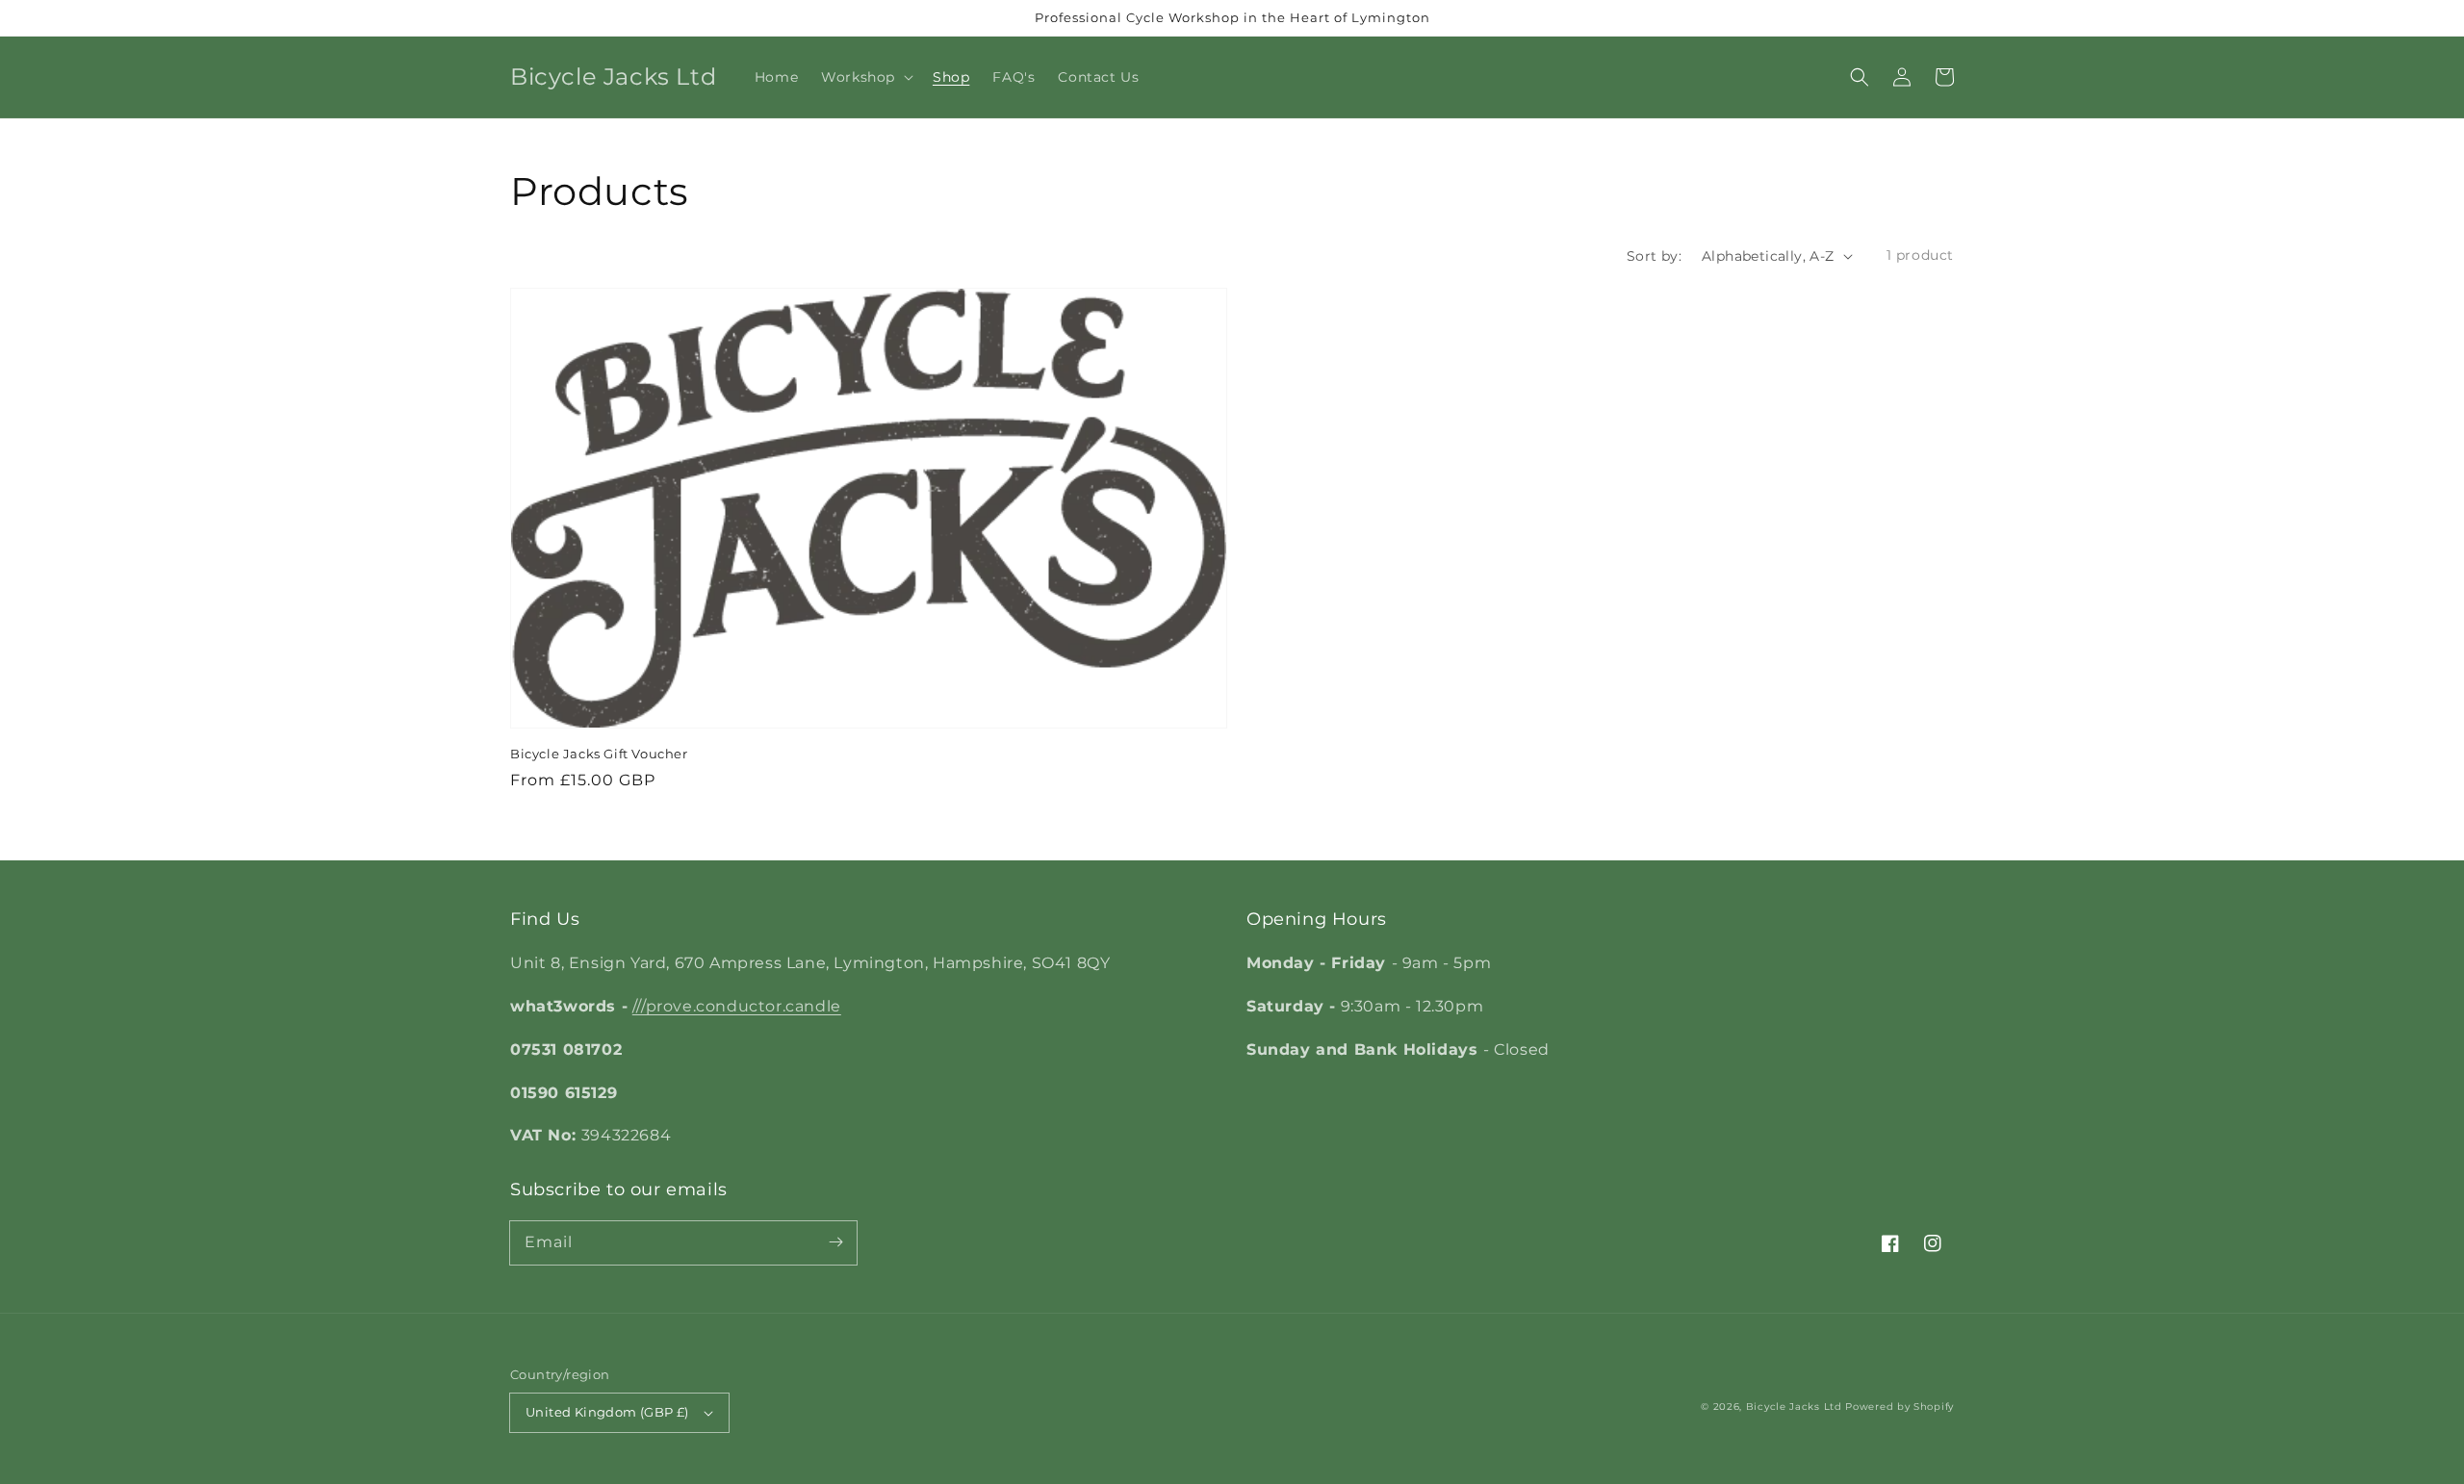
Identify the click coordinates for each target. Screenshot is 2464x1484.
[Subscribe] (835, 1242)
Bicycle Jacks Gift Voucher (599, 754)
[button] (1860, 77)
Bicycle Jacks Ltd (1794, 1407)
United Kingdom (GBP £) (607, 1412)
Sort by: (1654, 256)
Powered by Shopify (1899, 1407)
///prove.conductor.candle (737, 1006)
